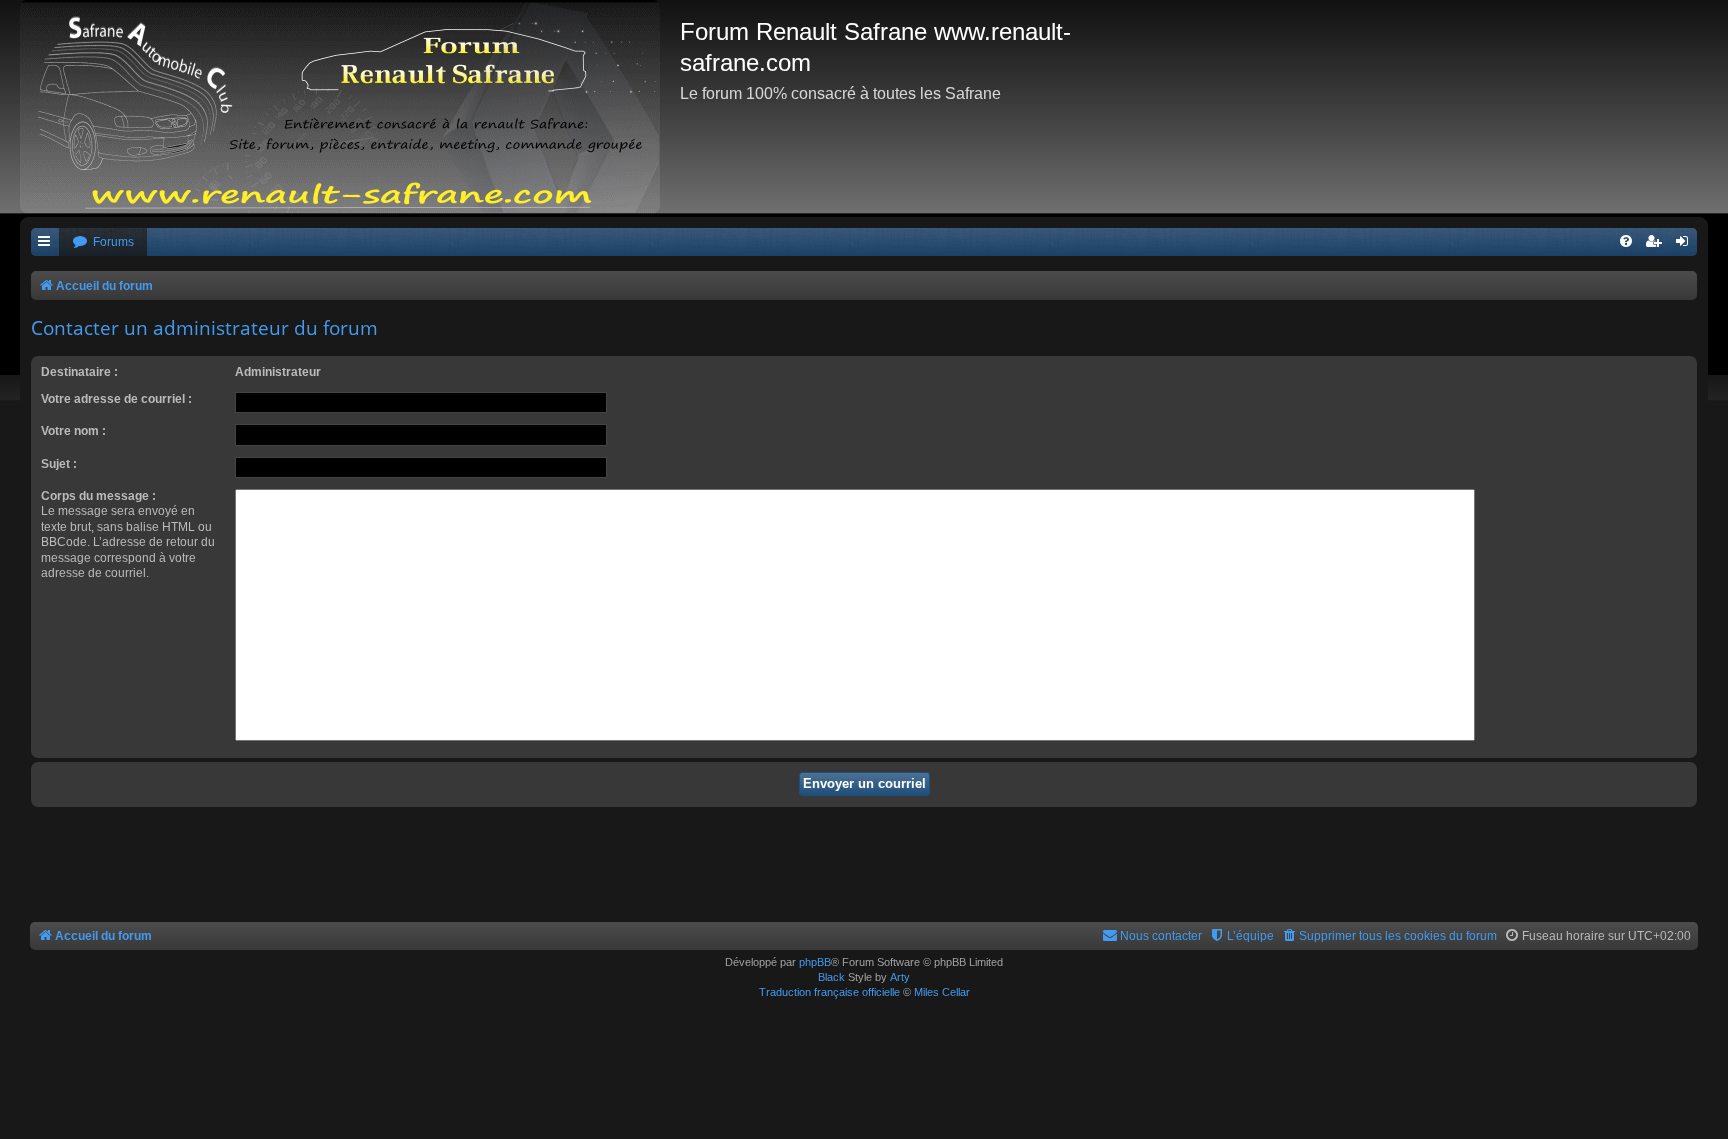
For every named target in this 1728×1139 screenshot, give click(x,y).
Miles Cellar (942, 992)
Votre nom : (73, 431)
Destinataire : (79, 372)
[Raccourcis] (45, 242)
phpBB (815, 962)
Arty (900, 977)
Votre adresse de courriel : (116, 399)
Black (831, 977)
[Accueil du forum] (350, 106)
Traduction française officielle (829, 992)
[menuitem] (103, 242)
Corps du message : (98, 496)
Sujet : (59, 464)
